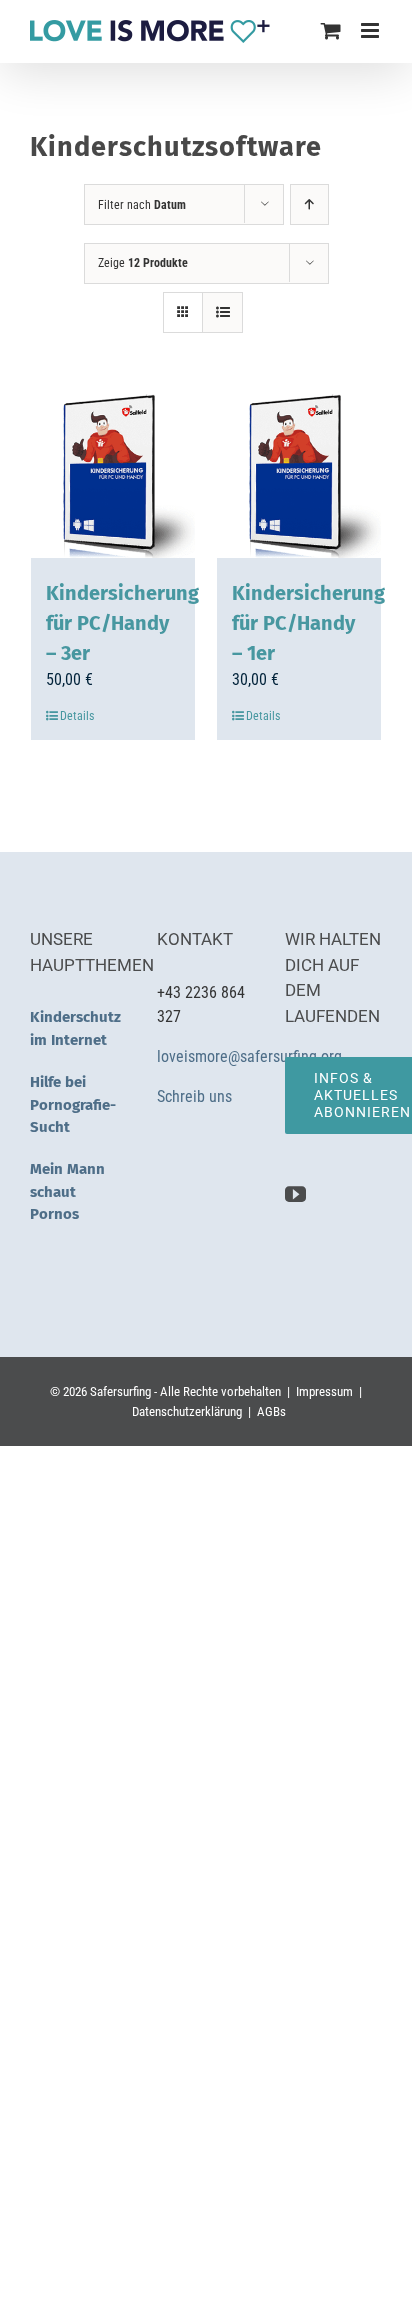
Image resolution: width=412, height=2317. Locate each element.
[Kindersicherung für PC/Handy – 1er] (299, 476)
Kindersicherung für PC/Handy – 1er (308, 623)
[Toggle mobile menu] (371, 30)
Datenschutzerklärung (187, 1411)
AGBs (271, 1411)
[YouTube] (295, 1194)
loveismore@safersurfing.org (249, 1056)
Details (77, 716)
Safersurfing (120, 1391)
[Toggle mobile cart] (331, 30)
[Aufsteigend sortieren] (309, 204)
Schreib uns (196, 1096)
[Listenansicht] (222, 312)
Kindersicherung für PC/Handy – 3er (122, 623)
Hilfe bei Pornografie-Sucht (73, 1104)
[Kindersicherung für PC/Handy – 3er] (113, 476)
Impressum (324, 1391)
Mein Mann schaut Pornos (67, 1191)
